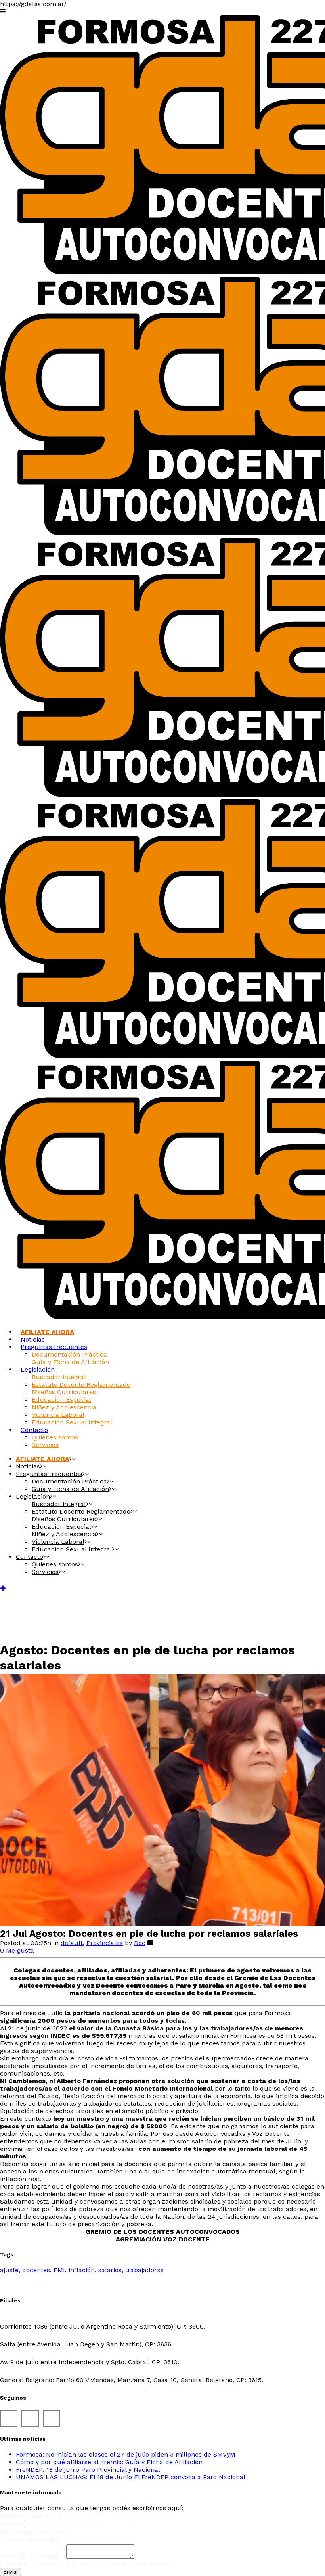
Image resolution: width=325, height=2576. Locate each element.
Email (11, 2524)
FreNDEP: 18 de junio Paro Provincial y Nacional (88, 2470)
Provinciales (105, 1943)
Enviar (11, 2572)
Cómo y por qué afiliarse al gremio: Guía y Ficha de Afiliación (109, 2462)
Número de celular (29, 2540)
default (72, 1943)
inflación (82, 2270)
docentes (36, 2270)
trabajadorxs (144, 2270)
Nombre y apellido (31, 2516)
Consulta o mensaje (33, 2556)
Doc (140, 1943)
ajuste (9, 2270)
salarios (110, 2270)
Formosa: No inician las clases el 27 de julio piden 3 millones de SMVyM (126, 2454)
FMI (59, 2270)
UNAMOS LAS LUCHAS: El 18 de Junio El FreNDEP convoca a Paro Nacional (131, 2477)
